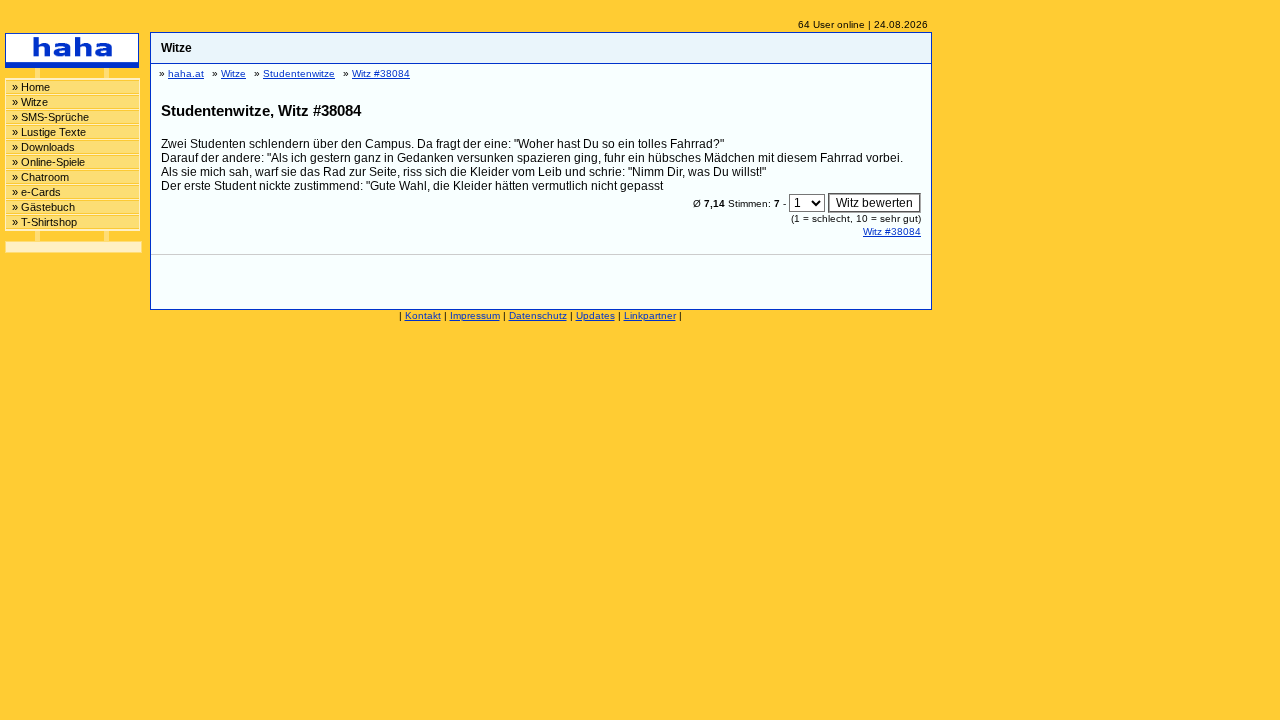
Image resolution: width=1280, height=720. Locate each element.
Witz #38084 (892, 231)
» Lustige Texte (49, 132)
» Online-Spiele (48, 162)
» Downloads (43, 147)
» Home (31, 87)
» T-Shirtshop (44, 222)
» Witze (30, 102)
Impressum (475, 315)
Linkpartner (650, 315)
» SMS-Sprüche (50, 117)
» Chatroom (40, 177)
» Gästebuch (43, 207)
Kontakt (423, 315)
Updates (595, 315)
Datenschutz (538, 315)
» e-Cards (36, 192)
